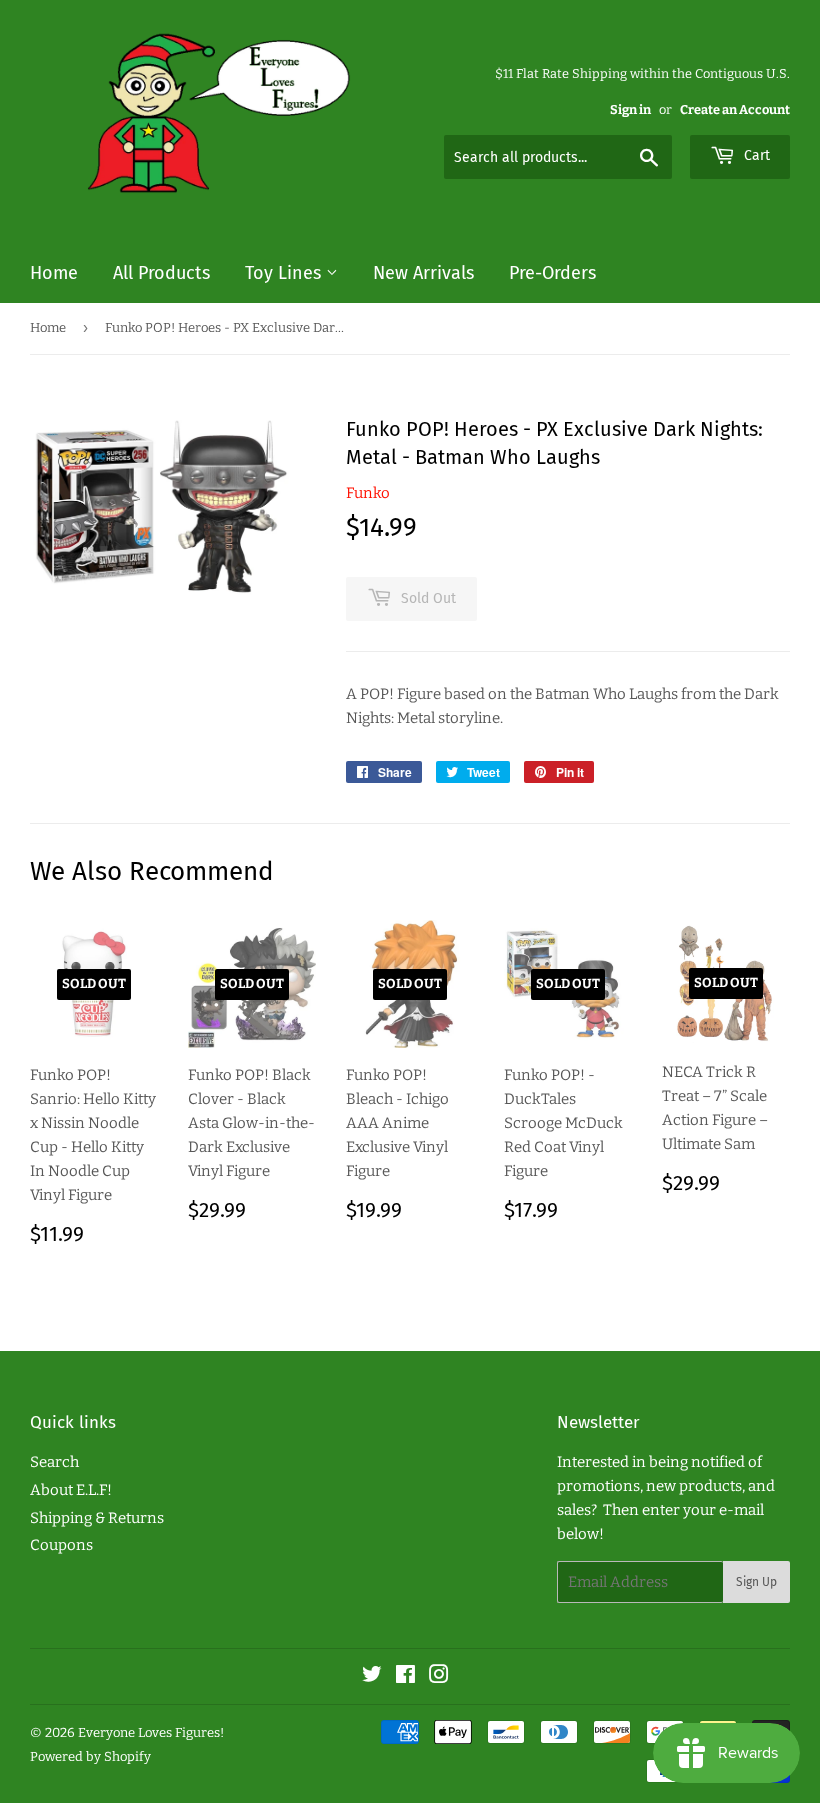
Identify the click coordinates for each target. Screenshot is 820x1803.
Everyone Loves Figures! (151, 1732)
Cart (755, 155)
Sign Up (756, 1582)
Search (54, 1462)
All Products (161, 273)
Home (54, 273)
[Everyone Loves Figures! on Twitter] (372, 1677)
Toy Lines (285, 273)
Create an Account (735, 109)
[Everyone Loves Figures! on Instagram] (439, 1677)
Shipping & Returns (97, 1518)
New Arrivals (423, 273)
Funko (368, 493)
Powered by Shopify (90, 1756)
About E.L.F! (71, 1490)
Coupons (61, 1545)
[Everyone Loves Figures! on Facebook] (405, 1677)
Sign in (630, 109)
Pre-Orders (552, 273)
